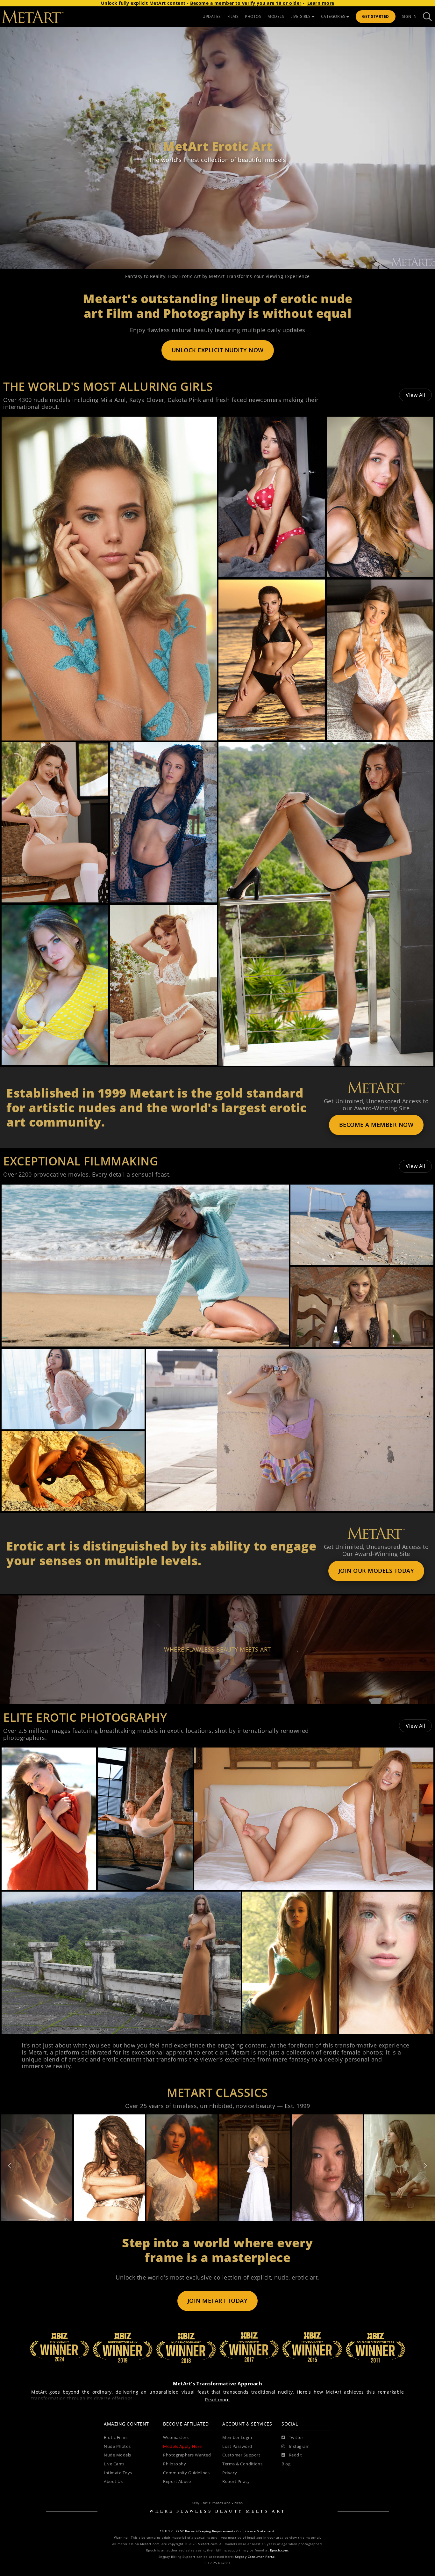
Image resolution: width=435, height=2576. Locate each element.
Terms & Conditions (242, 2464)
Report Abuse (177, 2481)
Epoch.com (279, 2550)
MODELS (276, 16)
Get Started (376, 16)
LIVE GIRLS (300, 16)
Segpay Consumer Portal (255, 2557)
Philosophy (175, 2464)
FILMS (233, 16)
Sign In (409, 16)
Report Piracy (236, 2481)
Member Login (237, 2437)
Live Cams (114, 2464)
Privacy (230, 2473)
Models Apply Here (182, 2446)
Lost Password (237, 2446)
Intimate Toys (118, 2473)
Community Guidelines (186, 2473)
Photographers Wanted (187, 2455)
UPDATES (212, 16)
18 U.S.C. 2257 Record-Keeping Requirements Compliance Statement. (218, 2531)
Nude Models (118, 2455)
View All (415, 395)
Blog (286, 2464)
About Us (113, 2481)
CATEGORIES (333, 16)
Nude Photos (117, 2446)
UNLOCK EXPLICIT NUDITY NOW (218, 350)
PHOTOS (253, 16)
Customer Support (241, 2455)
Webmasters (176, 2437)
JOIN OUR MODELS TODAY (376, 1571)
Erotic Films (116, 2437)
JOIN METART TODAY (218, 2301)
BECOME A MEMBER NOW (376, 1125)
